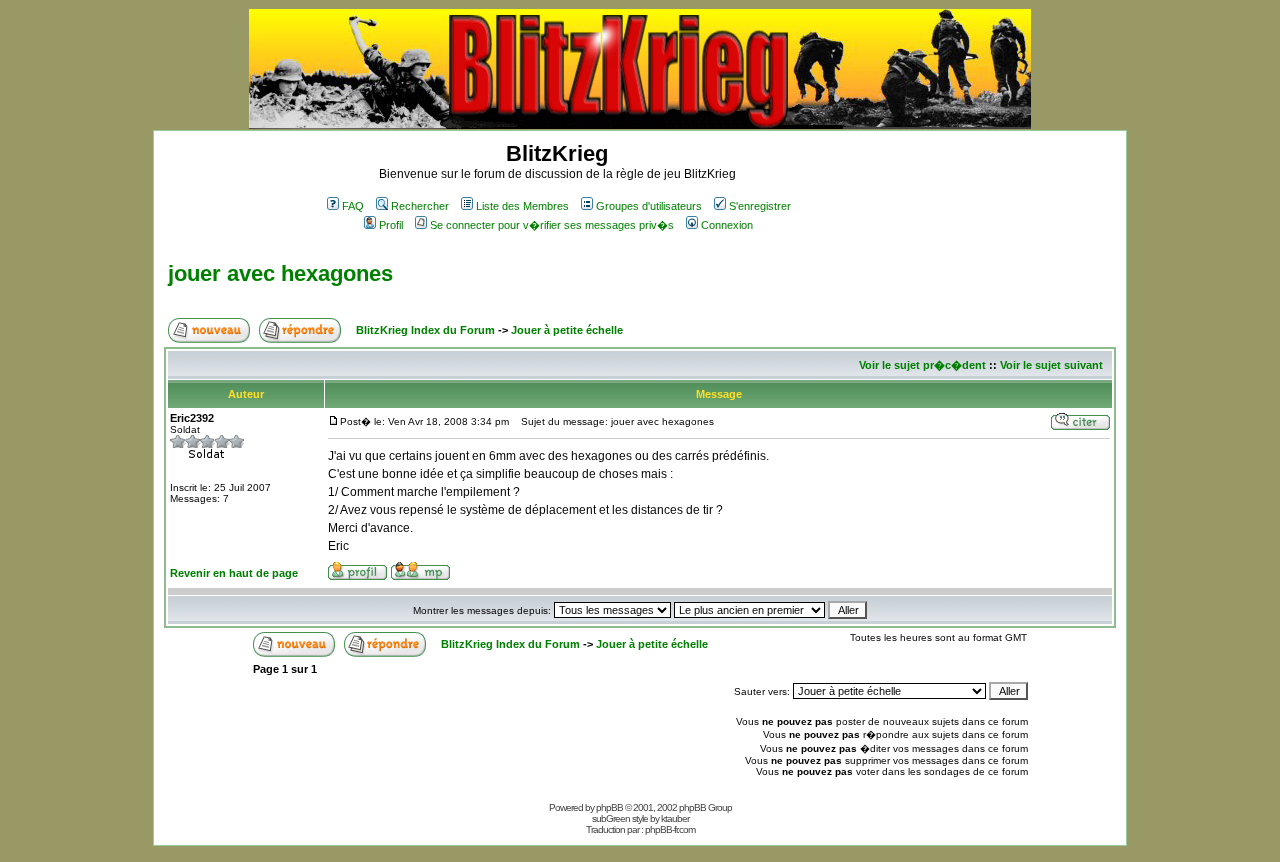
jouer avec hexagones (280, 273)
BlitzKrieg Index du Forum (425, 330)
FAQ (353, 206)
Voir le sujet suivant (1051, 365)
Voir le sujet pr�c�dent (922, 365)
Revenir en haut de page (234, 573)
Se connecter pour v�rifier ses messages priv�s (552, 225)
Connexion (727, 225)
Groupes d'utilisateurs (649, 206)
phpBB (609, 807)
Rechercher (420, 206)
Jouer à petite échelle (567, 330)
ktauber (675, 818)
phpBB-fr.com (670, 829)
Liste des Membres (522, 206)
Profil (391, 225)
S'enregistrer (760, 206)
